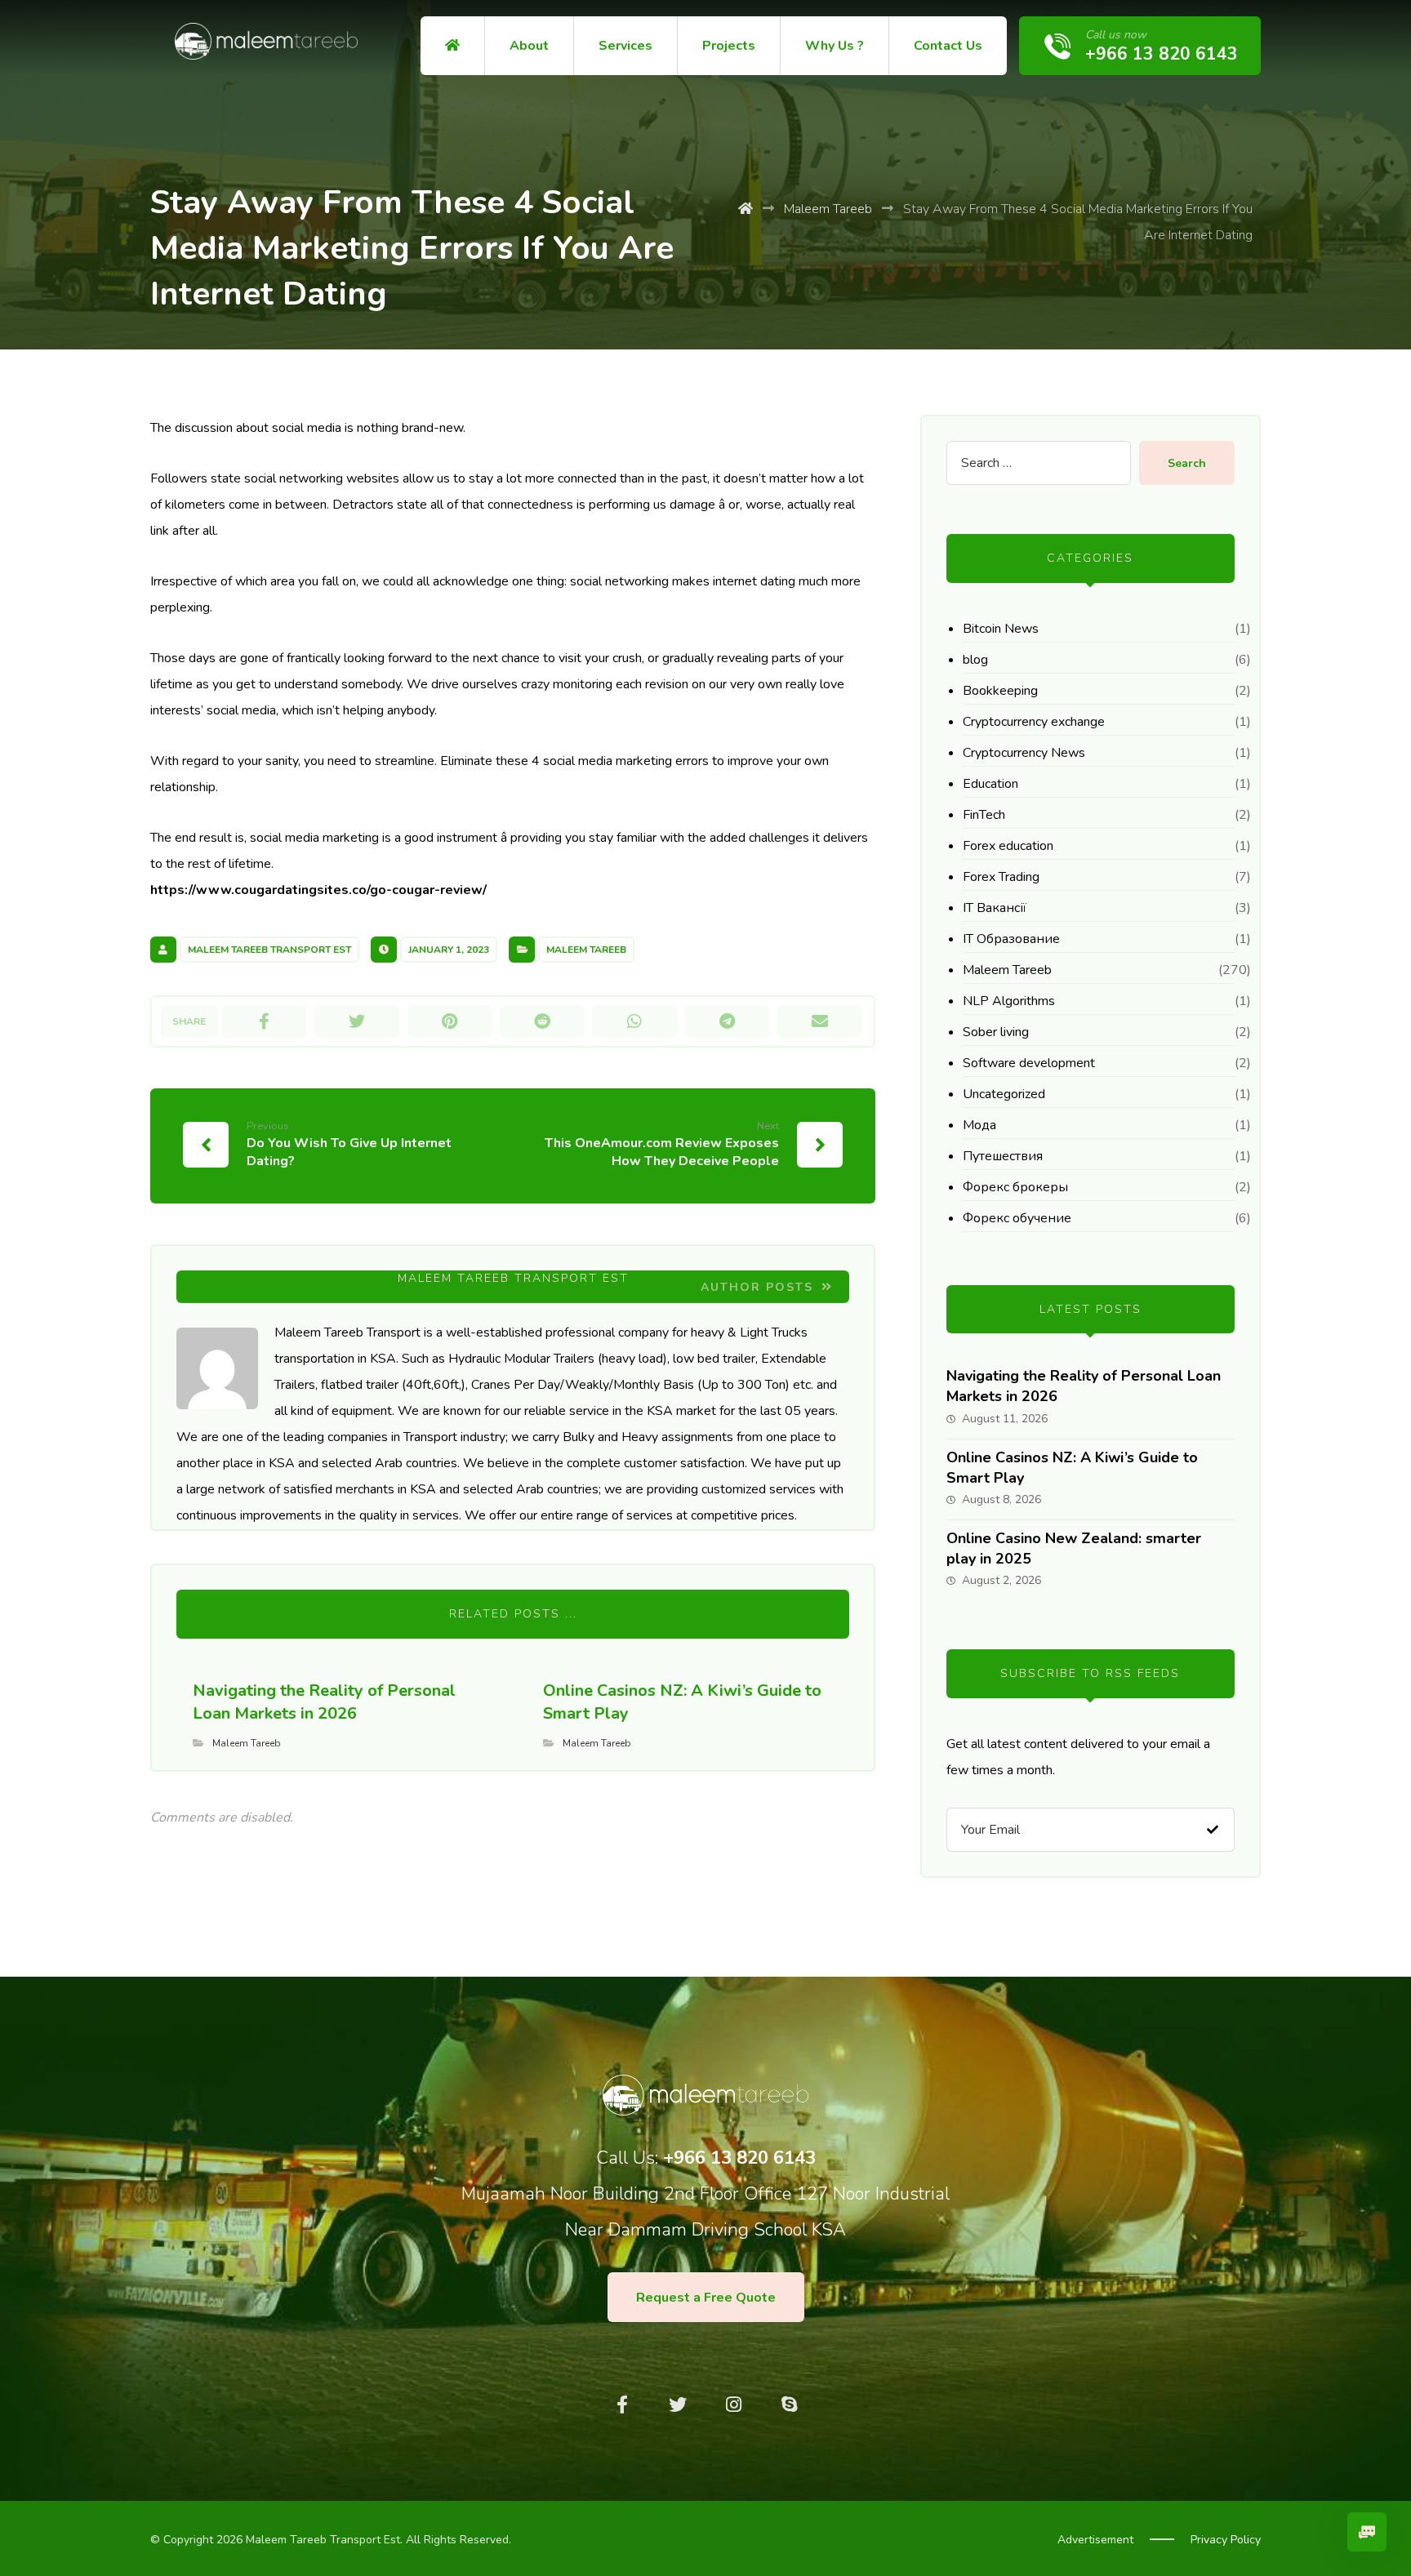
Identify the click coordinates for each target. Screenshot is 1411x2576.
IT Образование (1011, 939)
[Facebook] (622, 2405)
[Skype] (789, 2405)
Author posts (759, 1287)
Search (1187, 463)
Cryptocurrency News (1024, 753)
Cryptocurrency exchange (1034, 722)
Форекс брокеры (1015, 1187)
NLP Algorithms (1009, 1001)
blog (975, 660)
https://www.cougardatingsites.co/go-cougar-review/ (318, 890)
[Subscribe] (1213, 1829)
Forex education (1008, 846)
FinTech (984, 815)
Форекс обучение (1017, 1218)
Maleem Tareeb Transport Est (269, 950)
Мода (979, 1125)
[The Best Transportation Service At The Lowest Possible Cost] (266, 41)
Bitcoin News (1001, 629)
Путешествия (1003, 1156)
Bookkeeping (1000, 691)
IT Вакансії (995, 908)
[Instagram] (733, 2405)
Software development (1029, 1063)
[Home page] (746, 209)
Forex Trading (1001, 877)
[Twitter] (678, 2405)
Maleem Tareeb (586, 950)
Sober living (996, 1032)
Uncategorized (1004, 1094)
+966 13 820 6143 (739, 2158)
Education (990, 784)
